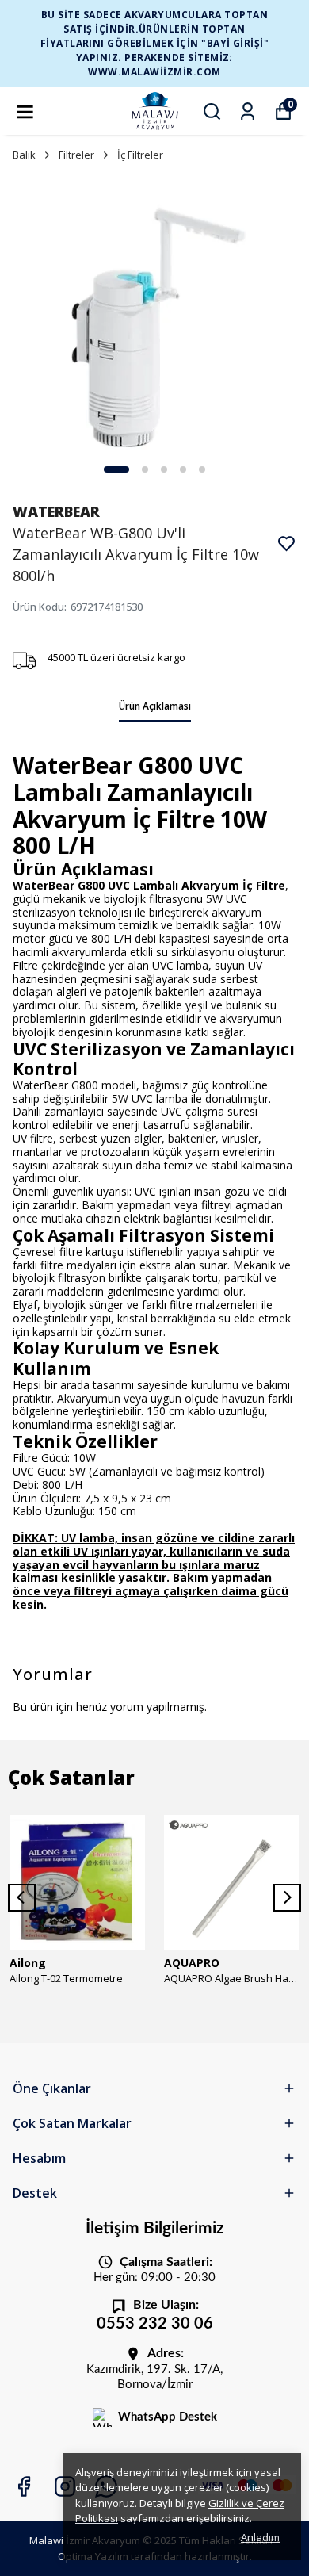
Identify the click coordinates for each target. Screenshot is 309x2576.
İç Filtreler (140, 155)
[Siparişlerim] (248, 111)
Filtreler (76, 155)
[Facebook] (24, 2486)
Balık (24, 155)
